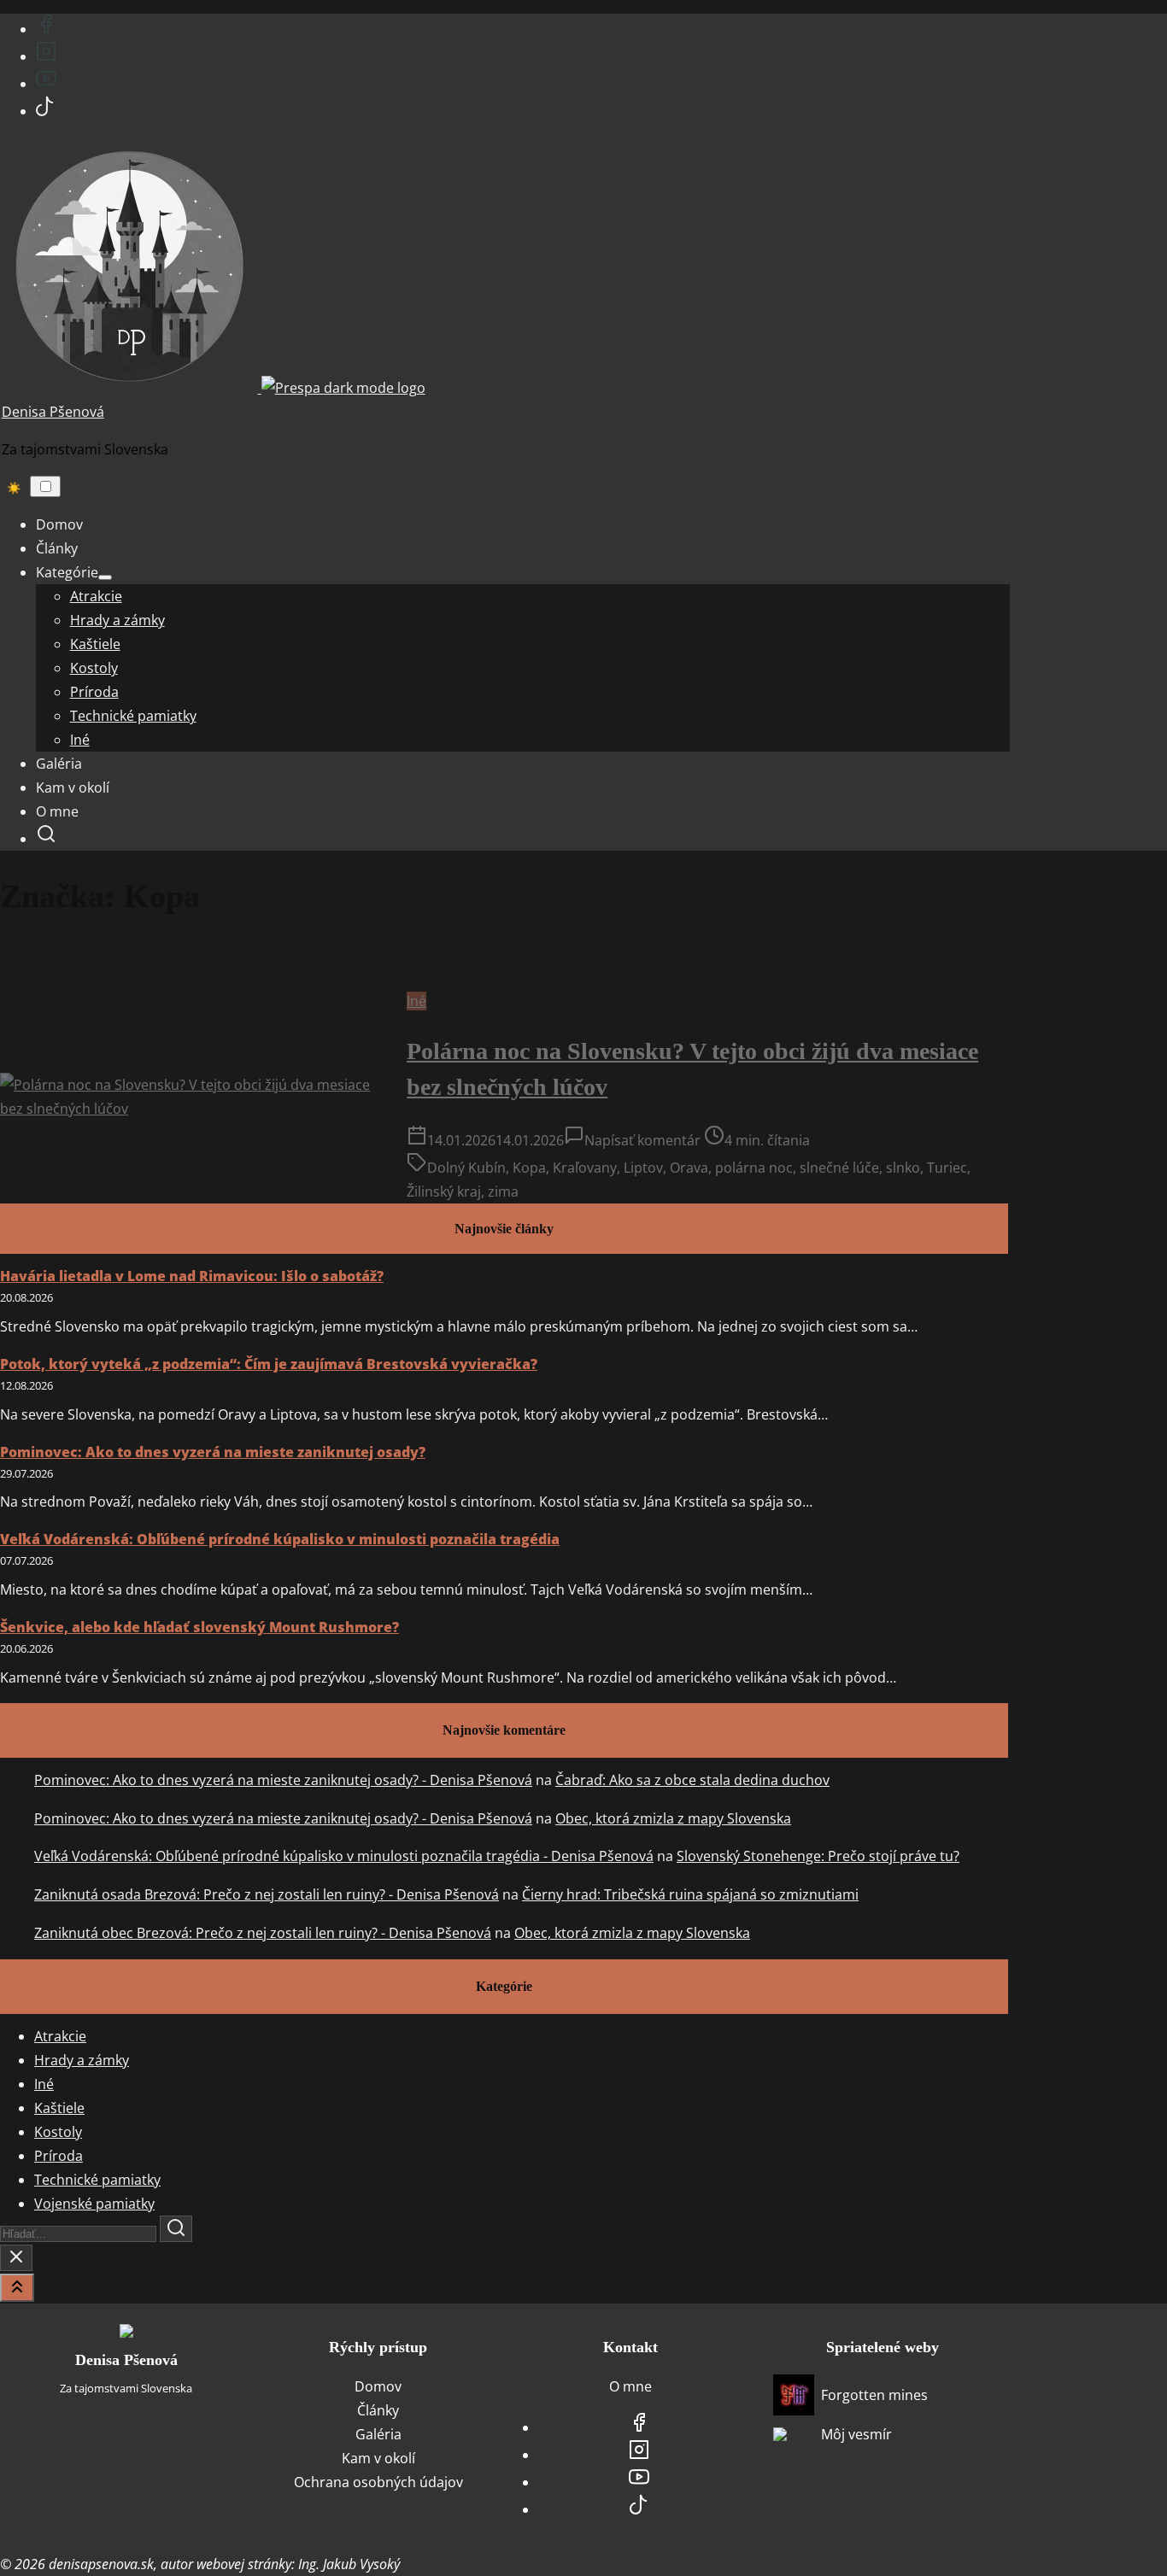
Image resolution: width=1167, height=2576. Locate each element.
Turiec (947, 1168)
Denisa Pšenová (53, 412)
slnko (903, 1168)
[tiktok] (45, 111)
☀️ (14, 488)
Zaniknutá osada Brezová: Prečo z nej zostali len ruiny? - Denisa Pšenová (267, 1894)
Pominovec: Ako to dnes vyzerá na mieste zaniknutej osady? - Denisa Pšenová (283, 1780)
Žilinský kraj (444, 1191)
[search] (46, 839)
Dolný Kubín (466, 1168)
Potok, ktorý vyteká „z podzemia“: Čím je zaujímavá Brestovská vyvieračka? (269, 1364)
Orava (689, 1168)
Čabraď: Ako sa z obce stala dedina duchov (692, 1780)
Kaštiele (59, 2108)
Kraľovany (585, 1168)
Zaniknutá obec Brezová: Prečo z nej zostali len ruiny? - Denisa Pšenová (263, 1933)
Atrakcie (60, 2036)
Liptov (643, 1168)
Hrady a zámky (82, 2060)
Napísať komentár (642, 1140)
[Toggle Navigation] (45, 486)
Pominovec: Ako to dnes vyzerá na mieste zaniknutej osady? (213, 1452)
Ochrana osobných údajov (378, 2482)
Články (378, 2410)
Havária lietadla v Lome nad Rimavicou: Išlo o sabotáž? (192, 1276)
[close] (16, 2258)
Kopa (529, 1168)
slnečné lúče (839, 1168)
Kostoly (58, 2132)
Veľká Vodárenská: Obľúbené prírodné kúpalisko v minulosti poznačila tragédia (280, 1539)
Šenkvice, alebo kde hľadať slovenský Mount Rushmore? (199, 1627)
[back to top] (17, 2288)
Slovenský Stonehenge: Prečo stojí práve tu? (818, 1856)
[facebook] (46, 29)
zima (503, 1191)
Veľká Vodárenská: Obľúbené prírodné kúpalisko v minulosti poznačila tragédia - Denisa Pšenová (344, 1856)
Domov (378, 2386)
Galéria (378, 2434)
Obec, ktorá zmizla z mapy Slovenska (673, 1818)
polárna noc (754, 1168)
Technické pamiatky (97, 2180)
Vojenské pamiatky (94, 2204)
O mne (630, 2386)
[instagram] (46, 56)
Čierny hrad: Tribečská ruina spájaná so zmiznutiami (690, 1894)
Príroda (59, 2156)
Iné (416, 1001)
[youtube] (46, 84)
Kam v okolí (378, 2458)
